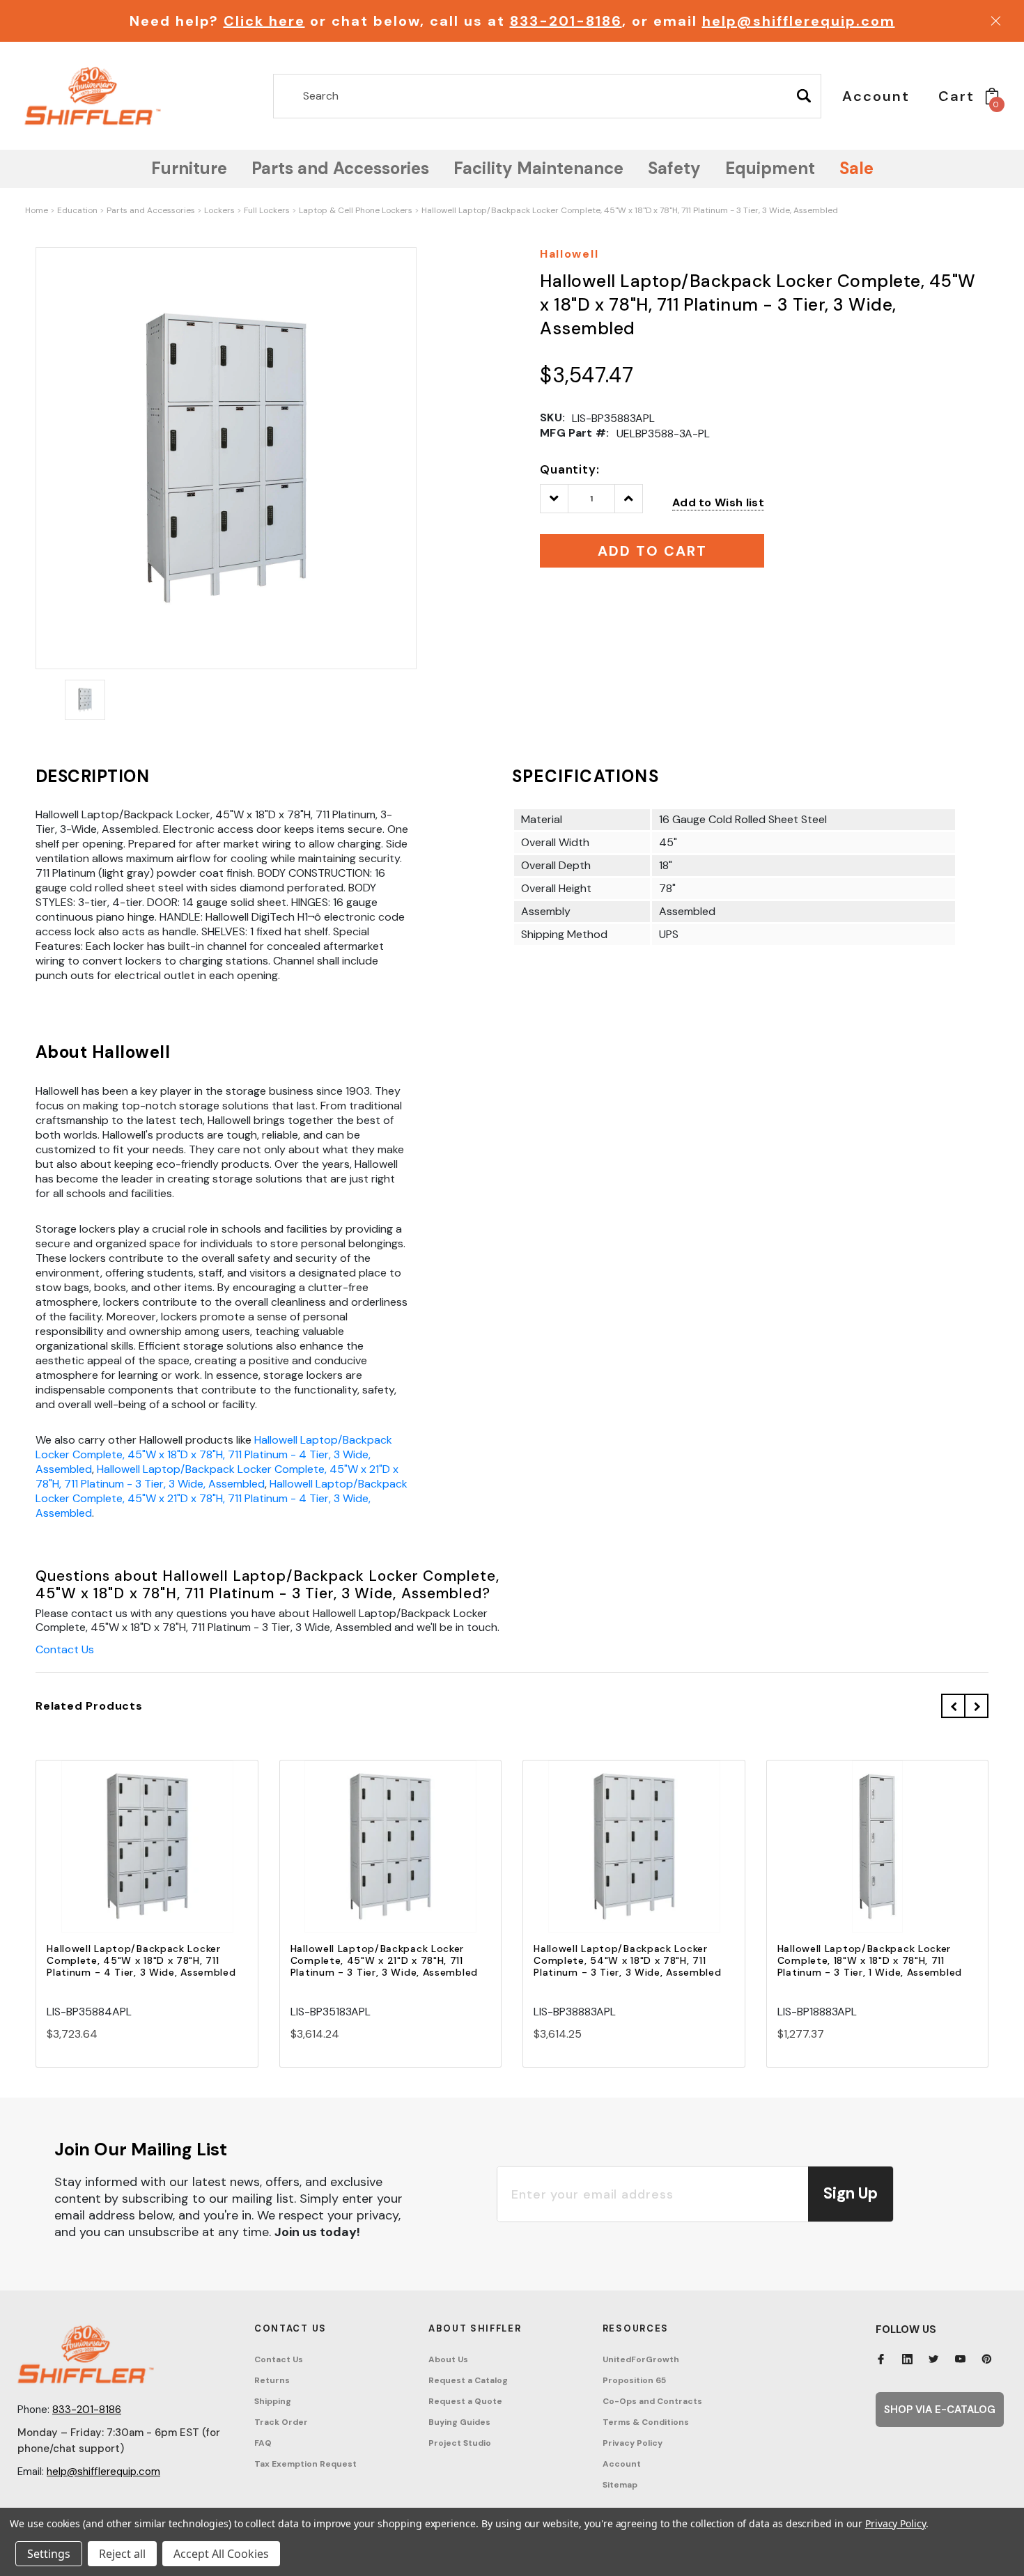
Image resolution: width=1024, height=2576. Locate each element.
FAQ (263, 2443)
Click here (264, 21)
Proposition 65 (634, 2380)
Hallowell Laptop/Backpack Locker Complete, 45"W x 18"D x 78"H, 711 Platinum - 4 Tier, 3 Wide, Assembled (214, 1454)
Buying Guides (459, 2422)
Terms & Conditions (646, 2422)
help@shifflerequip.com (799, 21)
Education (77, 210)
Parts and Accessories (151, 210)
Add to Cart (147, 1859)
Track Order (281, 2422)
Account (622, 2464)
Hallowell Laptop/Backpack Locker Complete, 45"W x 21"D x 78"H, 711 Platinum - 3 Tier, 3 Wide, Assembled (217, 1476)
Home (37, 210)
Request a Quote (465, 2401)
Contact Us (65, 1649)
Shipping (273, 2401)
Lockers (219, 210)
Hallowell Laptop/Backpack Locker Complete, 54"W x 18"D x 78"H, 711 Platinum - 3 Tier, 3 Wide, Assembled (627, 1960)
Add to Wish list (718, 502)
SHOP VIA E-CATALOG (940, 2410)
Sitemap (620, 2485)
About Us (448, 2359)
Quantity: (570, 469)
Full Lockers (267, 210)
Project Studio (460, 2443)
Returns (272, 2380)
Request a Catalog (468, 2380)
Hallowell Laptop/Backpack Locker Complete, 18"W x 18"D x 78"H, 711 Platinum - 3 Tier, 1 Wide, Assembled (870, 1960)
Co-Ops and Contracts (652, 2401)
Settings (49, 2554)
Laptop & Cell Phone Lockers (356, 210)
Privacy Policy (633, 2443)
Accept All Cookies (221, 2554)
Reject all (122, 2554)
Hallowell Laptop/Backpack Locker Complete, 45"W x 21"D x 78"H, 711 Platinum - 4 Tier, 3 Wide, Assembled (222, 1498)
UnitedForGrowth (641, 2359)
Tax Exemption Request (305, 2464)
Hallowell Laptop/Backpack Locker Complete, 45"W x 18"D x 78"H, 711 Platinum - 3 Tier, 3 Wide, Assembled (630, 210)
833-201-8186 (566, 21)
